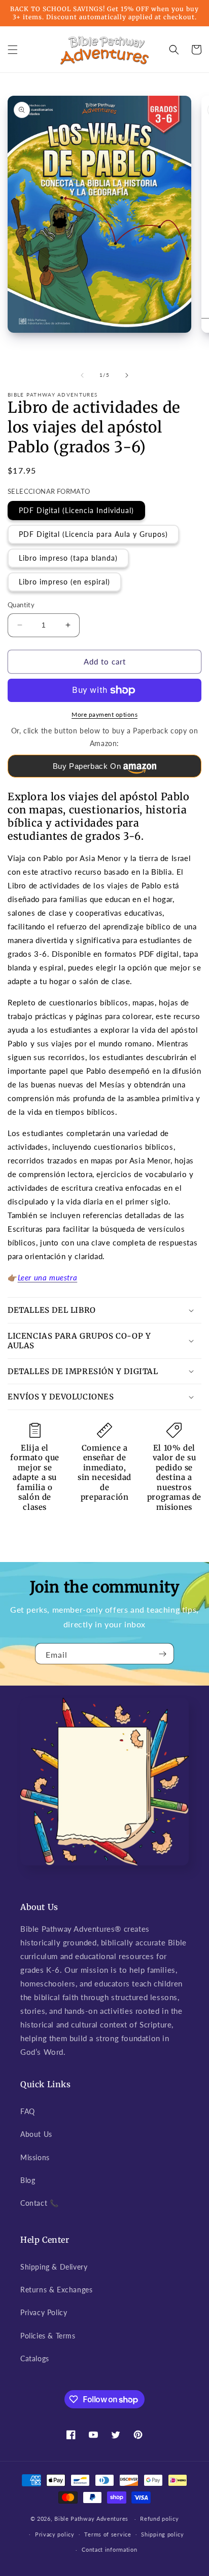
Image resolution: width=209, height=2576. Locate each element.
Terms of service (108, 2534)
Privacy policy (55, 2534)
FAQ (28, 2111)
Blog (28, 2180)
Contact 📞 (39, 2203)
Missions (35, 2157)
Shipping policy (163, 2534)
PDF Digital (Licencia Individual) (76, 510)
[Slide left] (82, 375)
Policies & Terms (48, 2336)
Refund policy (159, 2519)
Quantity (21, 605)
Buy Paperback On (87, 766)
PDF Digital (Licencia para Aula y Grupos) (93, 534)
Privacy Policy (44, 2312)
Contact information (109, 2549)
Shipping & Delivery (54, 2267)
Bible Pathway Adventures (91, 2519)
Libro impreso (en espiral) (64, 582)
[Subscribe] (162, 1654)
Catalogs (35, 2358)
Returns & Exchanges (56, 2290)
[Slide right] (127, 375)
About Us (36, 2134)
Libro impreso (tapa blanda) (68, 558)
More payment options (104, 714)
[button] (13, 50)
